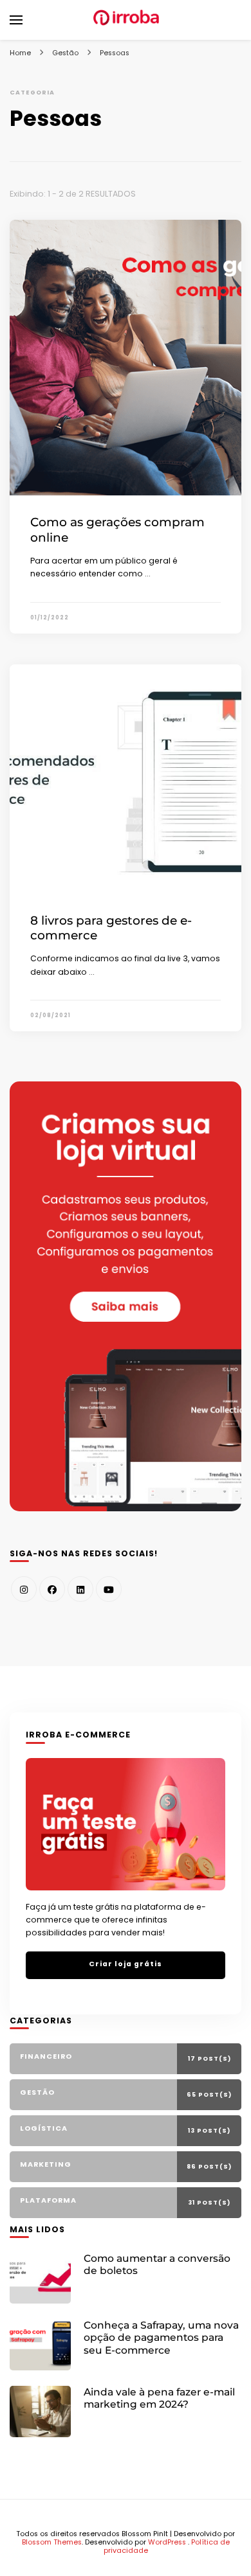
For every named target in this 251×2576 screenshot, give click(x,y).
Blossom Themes (52, 2542)
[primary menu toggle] (16, 20)
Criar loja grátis (126, 1964)
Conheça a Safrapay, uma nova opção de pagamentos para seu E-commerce (161, 2338)
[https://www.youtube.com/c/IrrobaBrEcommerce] (109, 1589)
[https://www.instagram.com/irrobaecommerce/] (24, 1589)
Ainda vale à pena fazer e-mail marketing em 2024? (159, 2398)
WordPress (167, 2542)
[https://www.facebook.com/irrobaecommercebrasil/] (52, 1589)
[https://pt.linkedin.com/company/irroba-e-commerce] (80, 1589)
